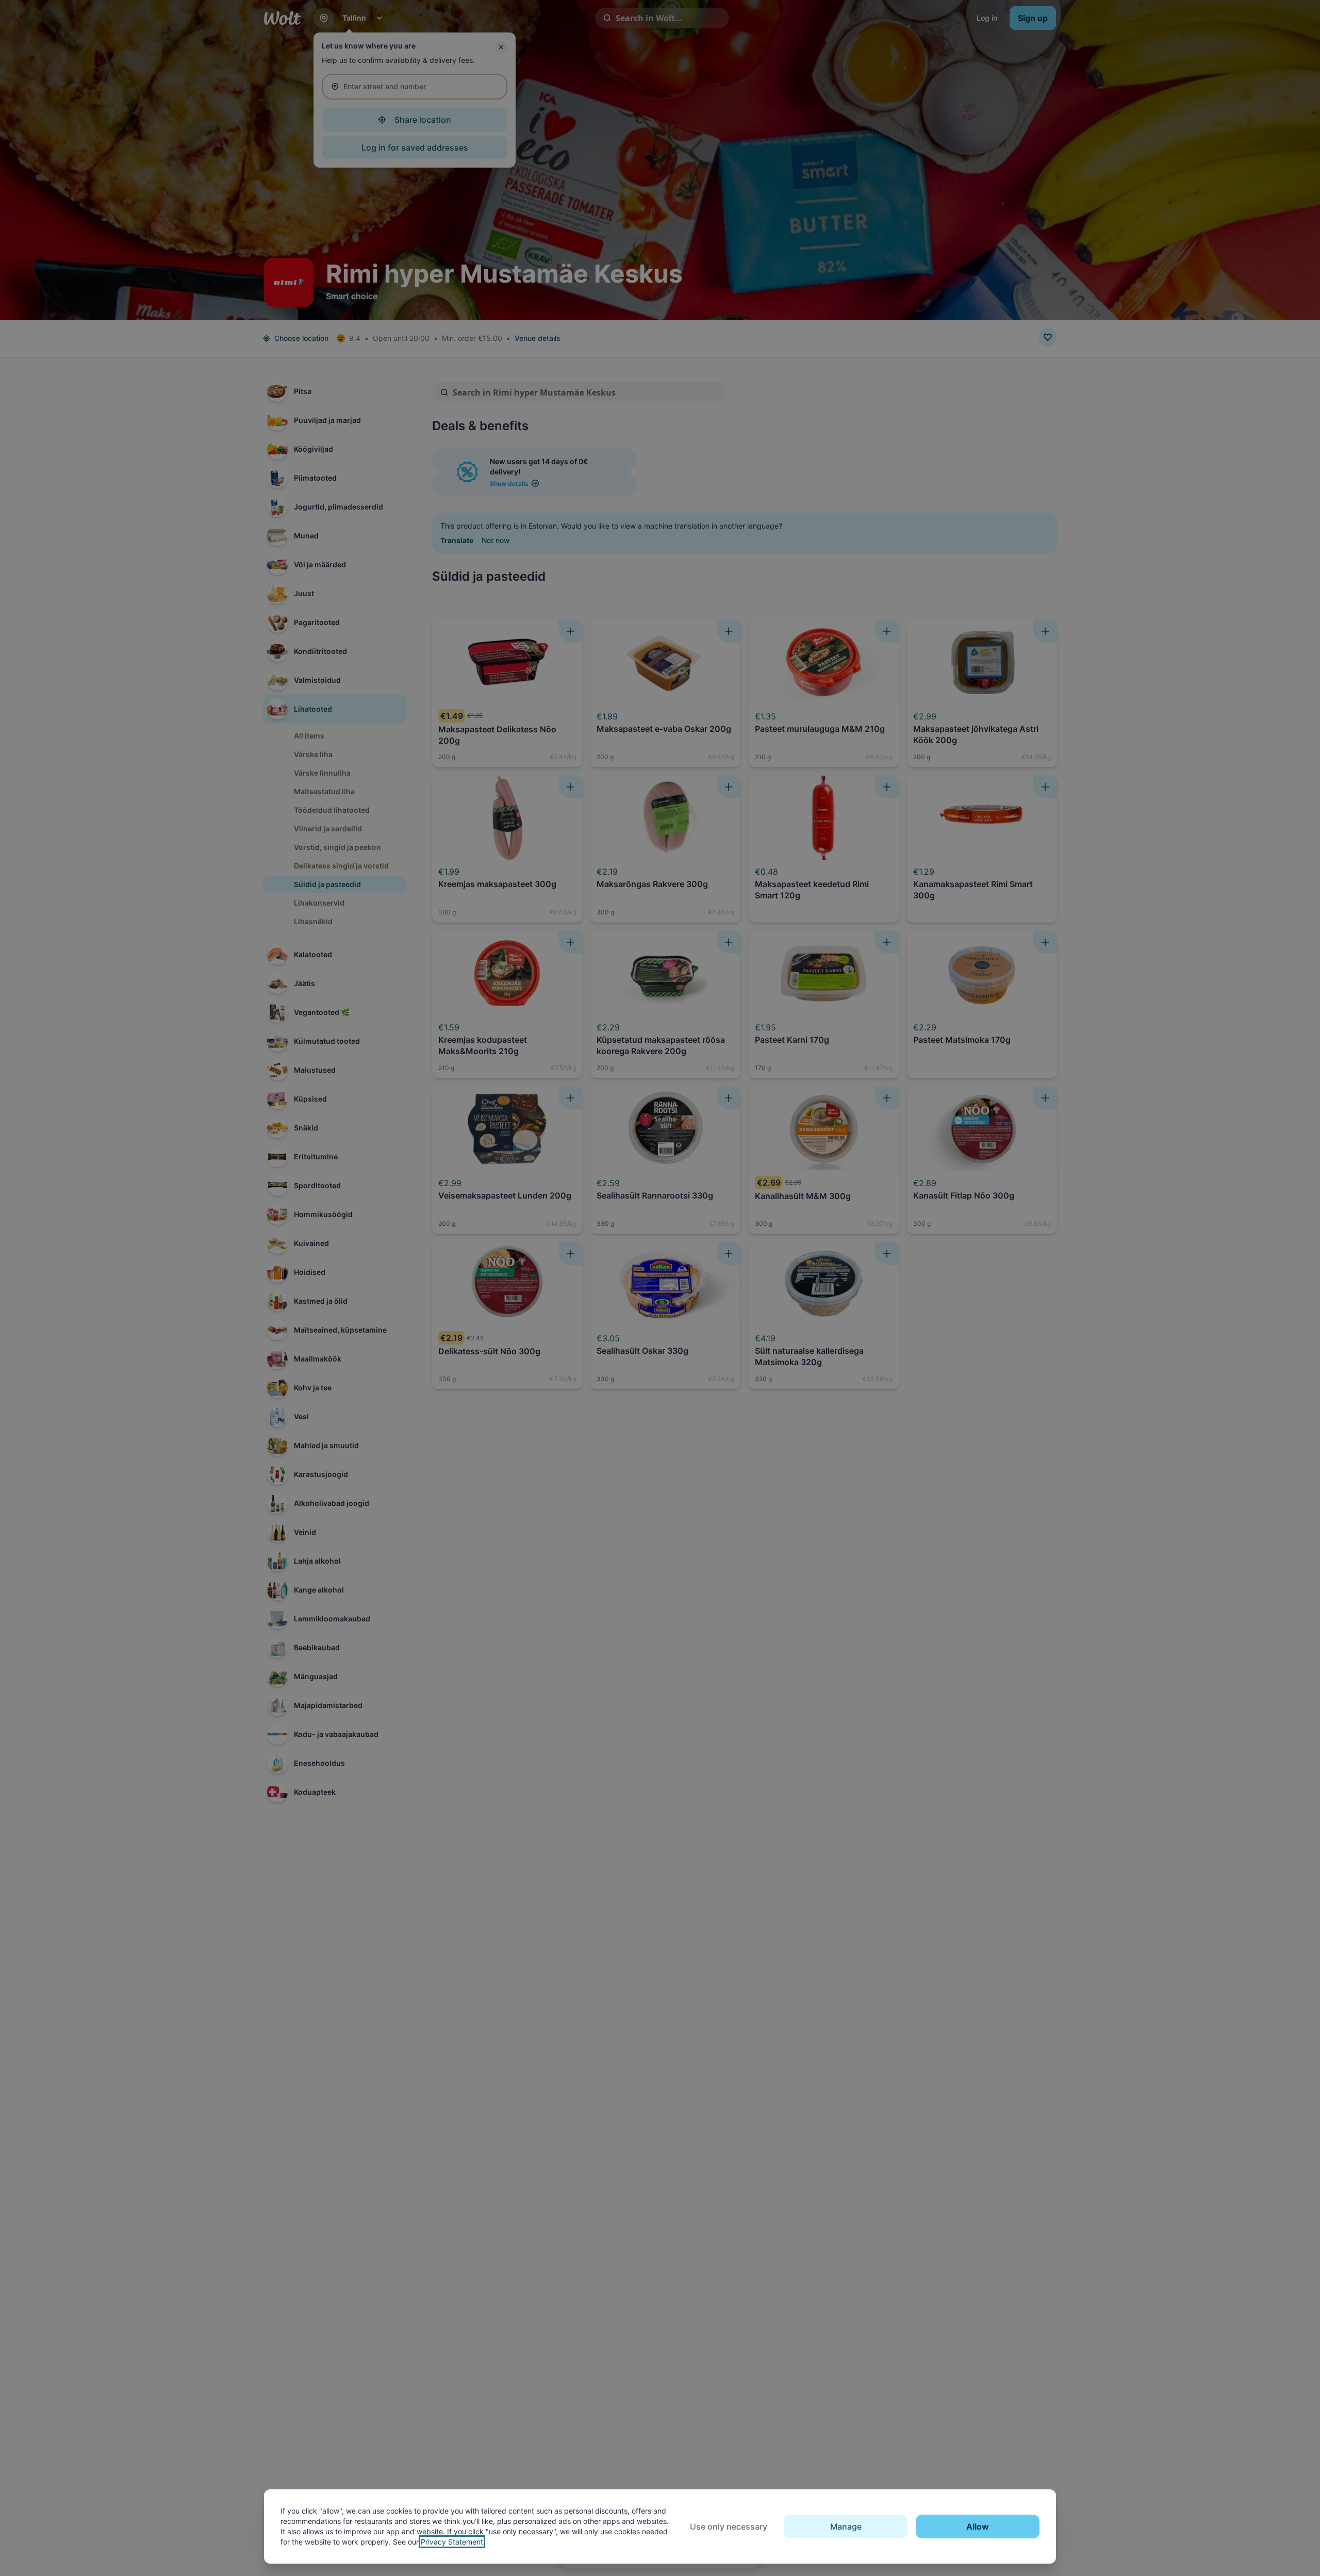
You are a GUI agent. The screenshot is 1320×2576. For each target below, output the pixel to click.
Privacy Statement (452, 2542)
